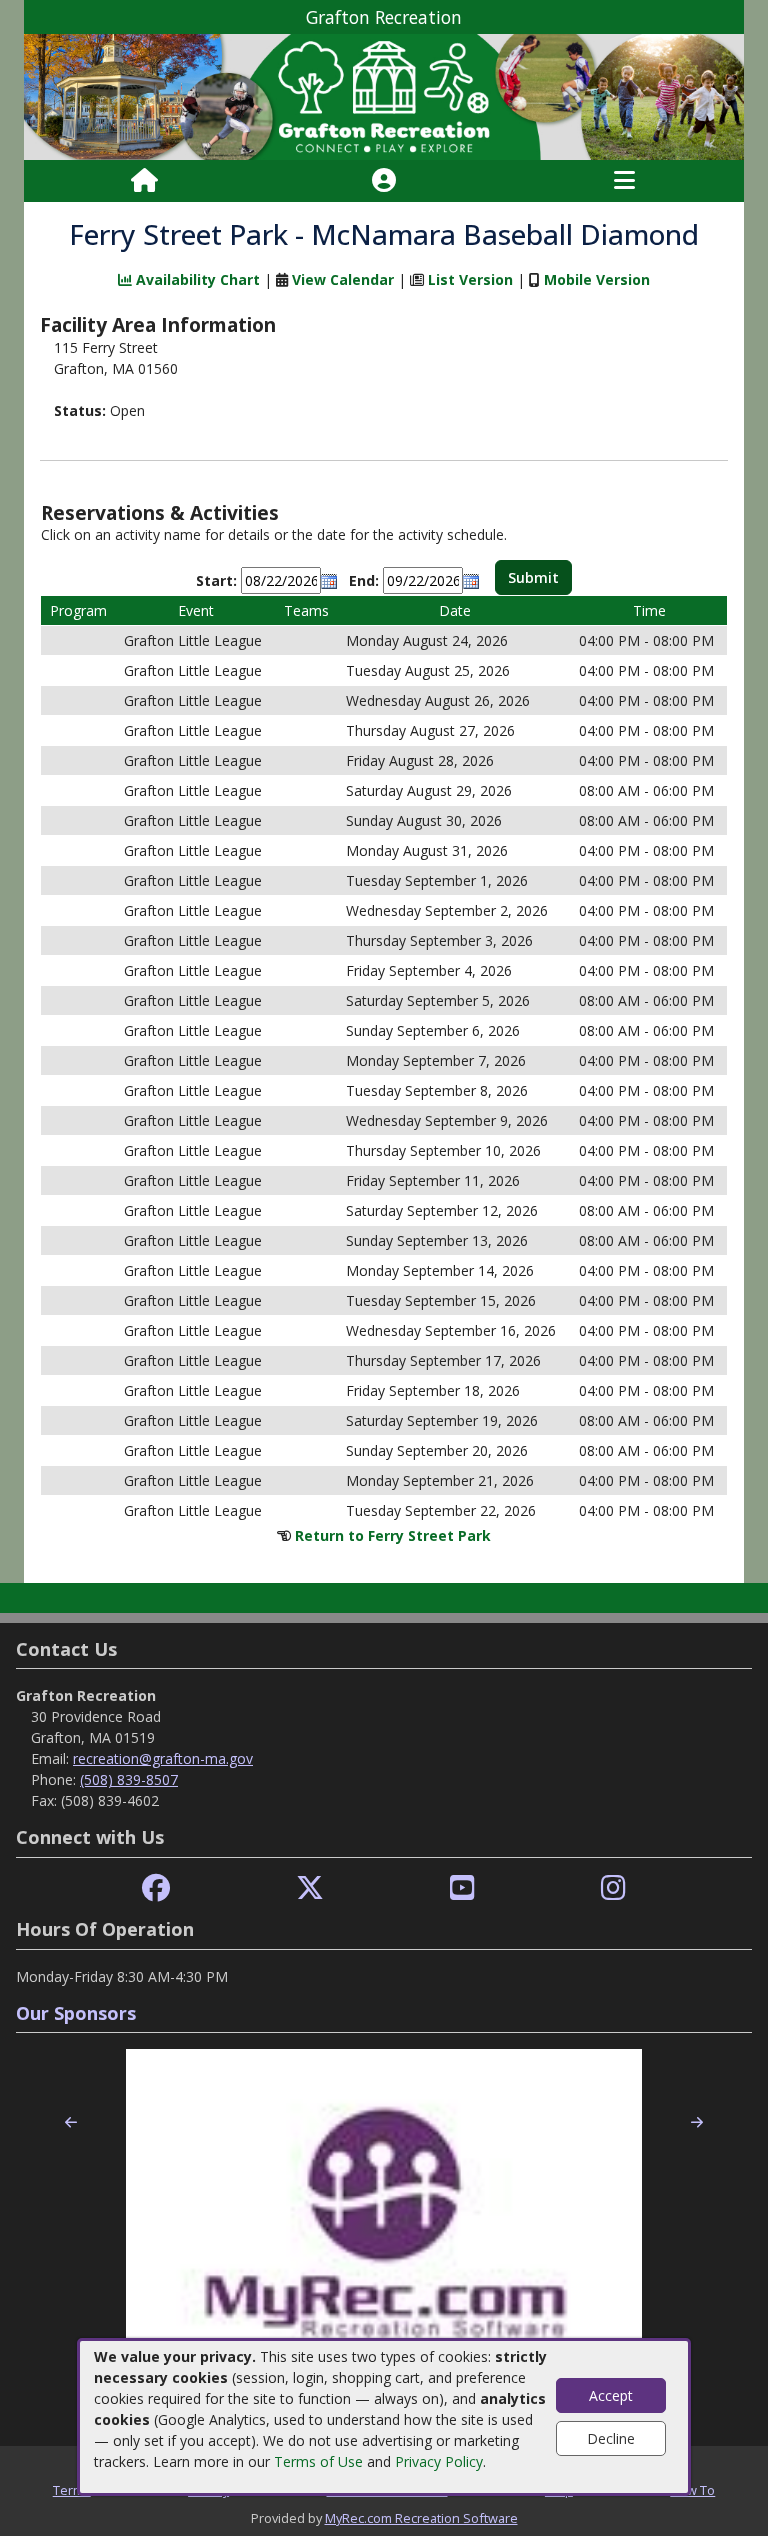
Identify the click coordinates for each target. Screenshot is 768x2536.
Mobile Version (597, 279)
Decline (611, 2438)
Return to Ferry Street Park (393, 1535)
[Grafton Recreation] (384, 95)
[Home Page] (144, 181)
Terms (72, 2490)
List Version (470, 279)
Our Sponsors (76, 2013)
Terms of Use (318, 2461)
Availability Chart (196, 279)
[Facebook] (156, 1888)
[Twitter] (310, 1888)
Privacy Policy (439, 2461)
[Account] (384, 181)
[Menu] (624, 181)
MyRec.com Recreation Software (421, 2518)
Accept (611, 2395)
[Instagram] (613, 1888)
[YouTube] (462, 1888)
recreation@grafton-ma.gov (163, 1758)
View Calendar (343, 279)
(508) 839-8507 (129, 1779)
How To (692, 2490)
